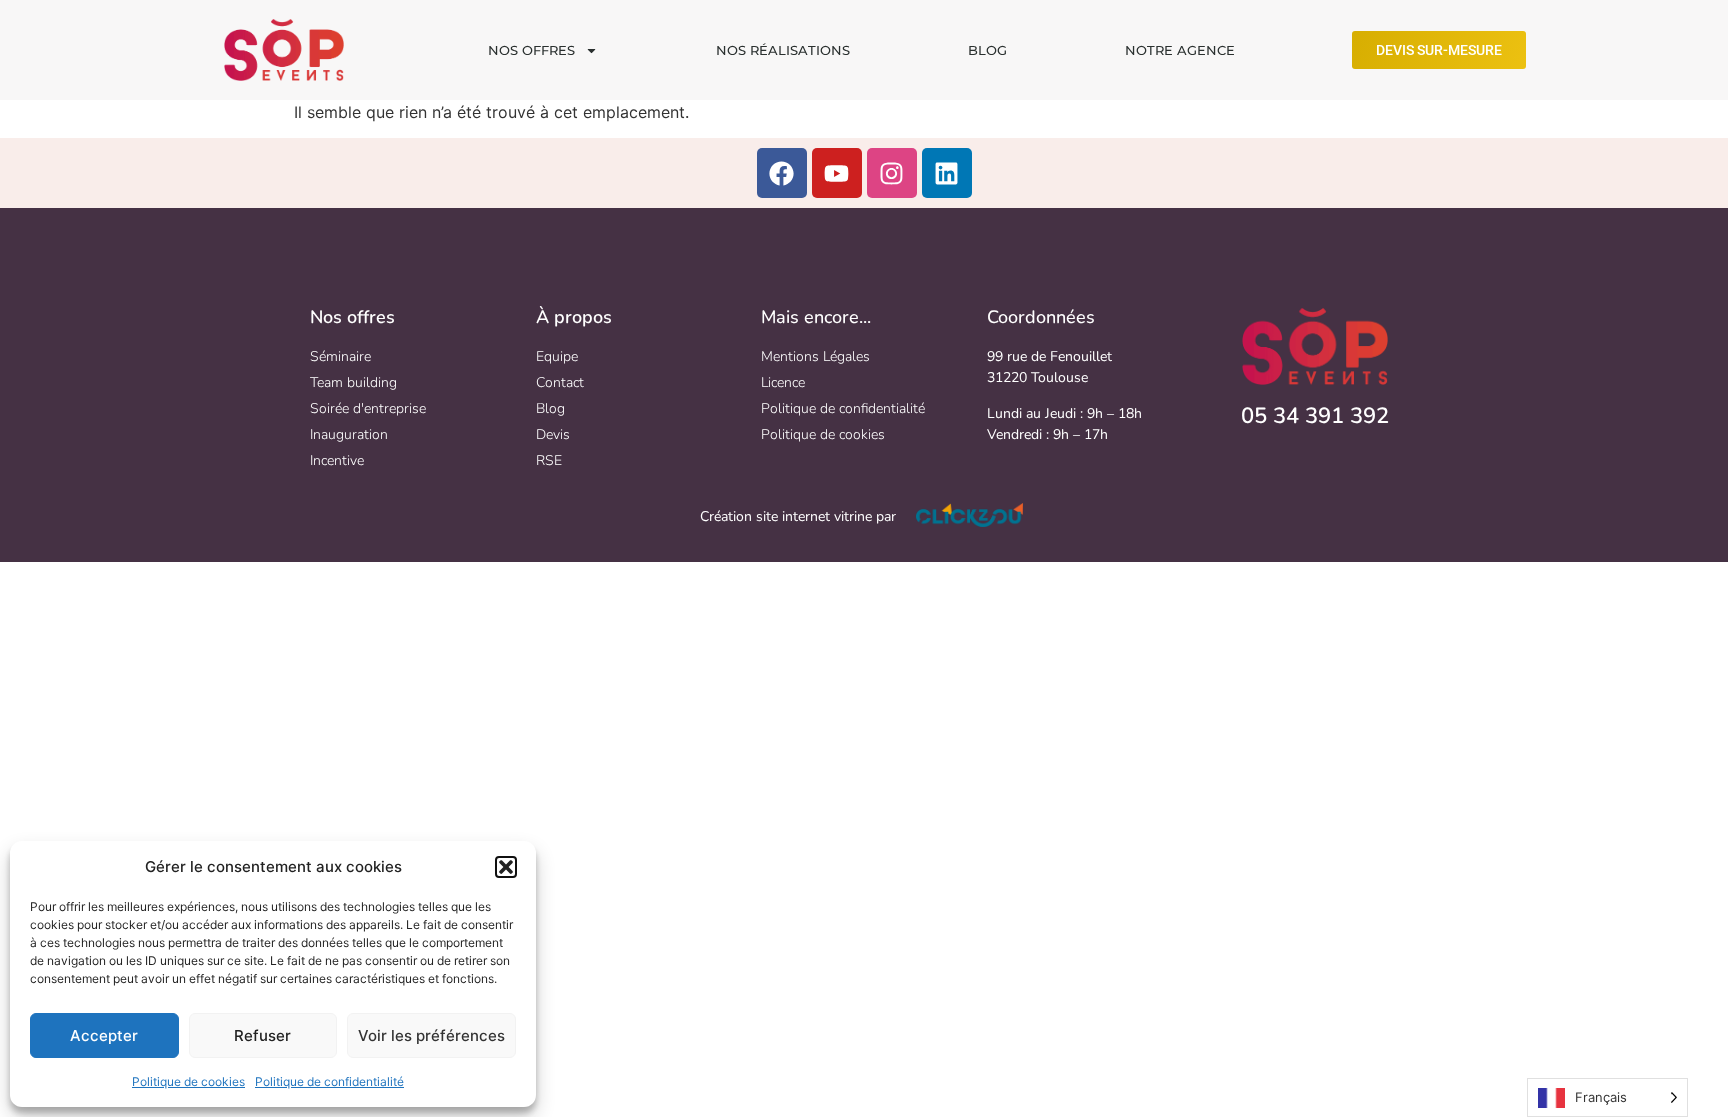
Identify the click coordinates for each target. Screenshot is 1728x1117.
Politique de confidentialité (329, 1081)
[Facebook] (782, 173)
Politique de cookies (188, 1081)
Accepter (104, 1035)
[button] (506, 867)
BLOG (987, 50)
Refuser (262, 1035)
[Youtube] (837, 173)
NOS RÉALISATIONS (783, 50)
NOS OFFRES (531, 50)
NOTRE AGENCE (1180, 50)
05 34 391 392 (1315, 416)
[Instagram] (892, 173)
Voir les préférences (431, 1035)
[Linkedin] (947, 173)
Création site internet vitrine (786, 516)
